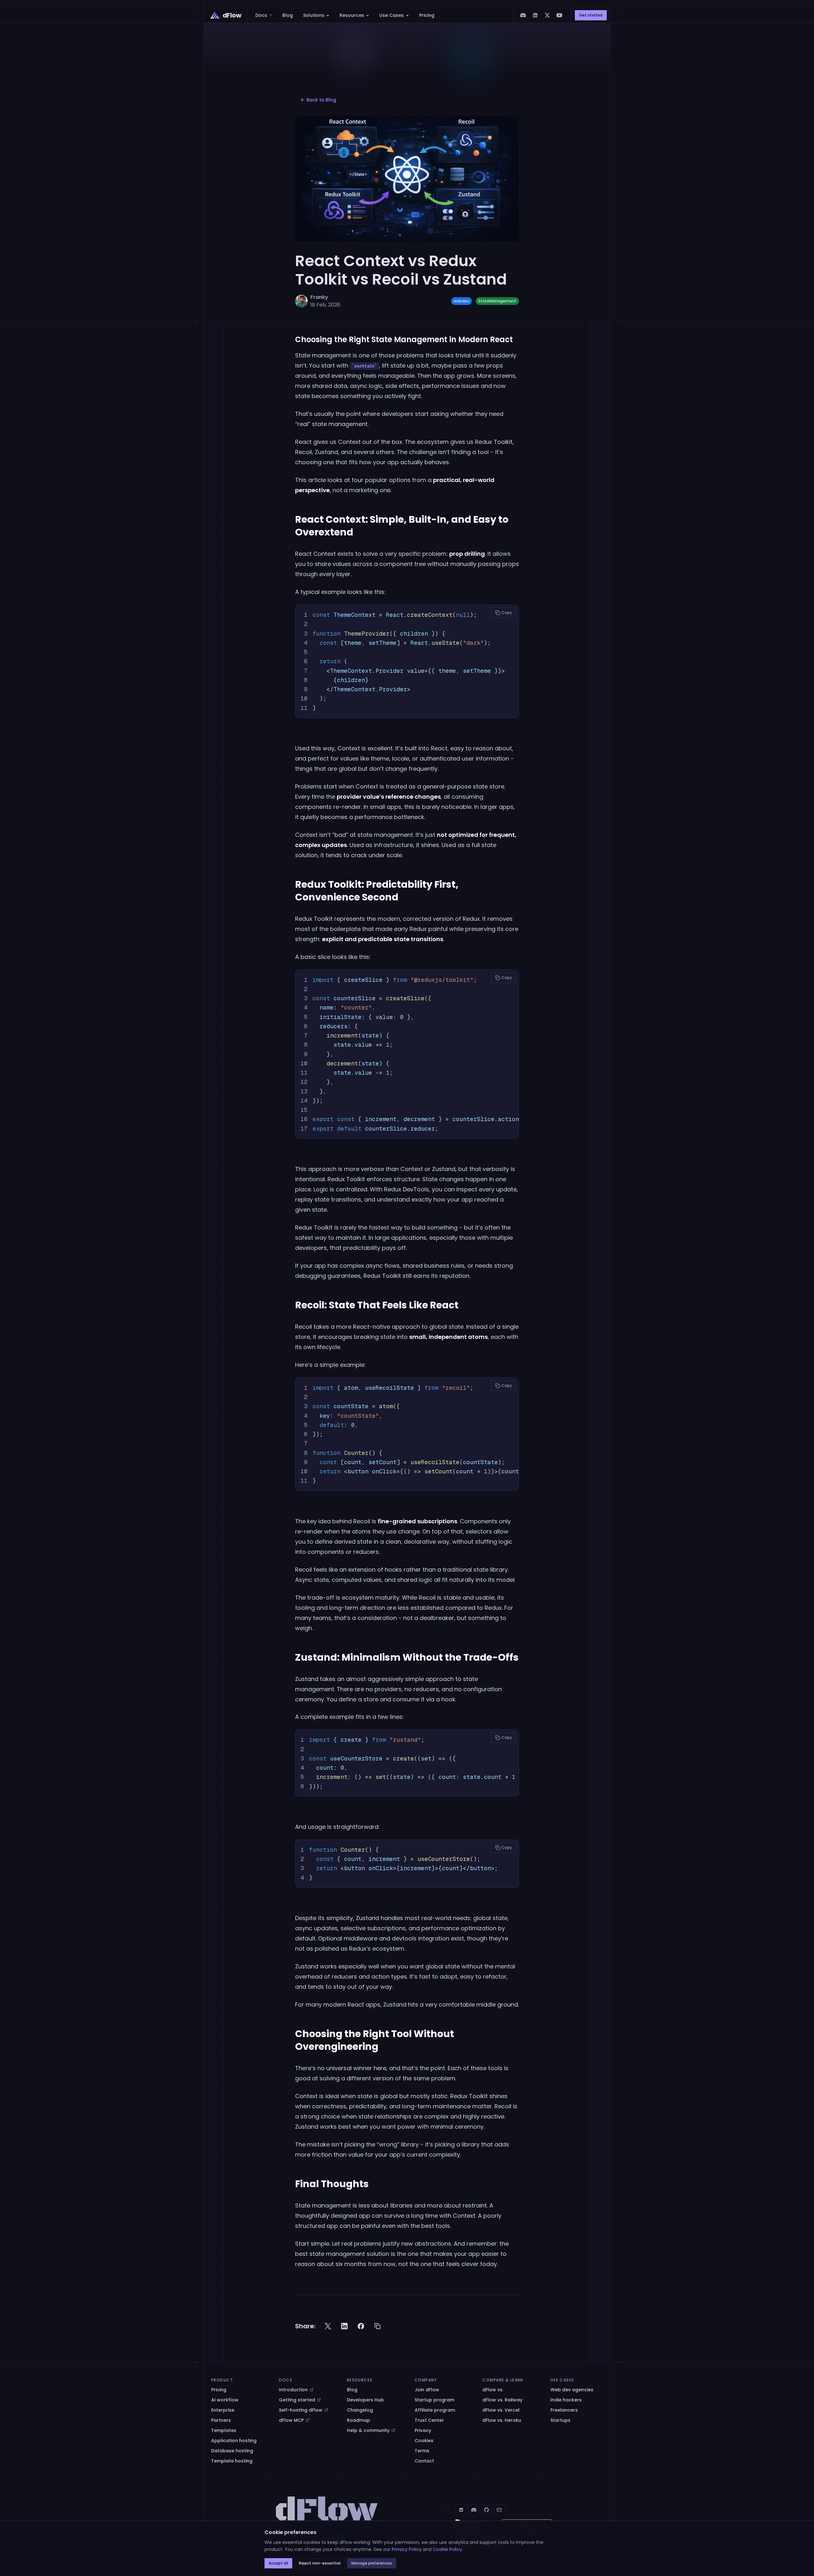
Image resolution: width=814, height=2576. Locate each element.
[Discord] (474, 2510)
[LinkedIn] (461, 2510)
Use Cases (392, 15)
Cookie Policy (447, 2549)
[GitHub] (486, 2510)
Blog (288, 15)
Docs (262, 15)
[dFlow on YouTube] (559, 15)
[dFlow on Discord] (523, 15)
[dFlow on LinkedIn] (535, 15)
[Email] (499, 2510)
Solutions (314, 15)
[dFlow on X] (547, 15)
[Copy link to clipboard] (377, 2326)
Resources (352, 15)
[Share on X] (328, 2326)
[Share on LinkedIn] (344, 2326)
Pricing (427, 15)
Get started (591, 15)
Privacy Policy (407, 2549)
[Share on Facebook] (361, 2326)
